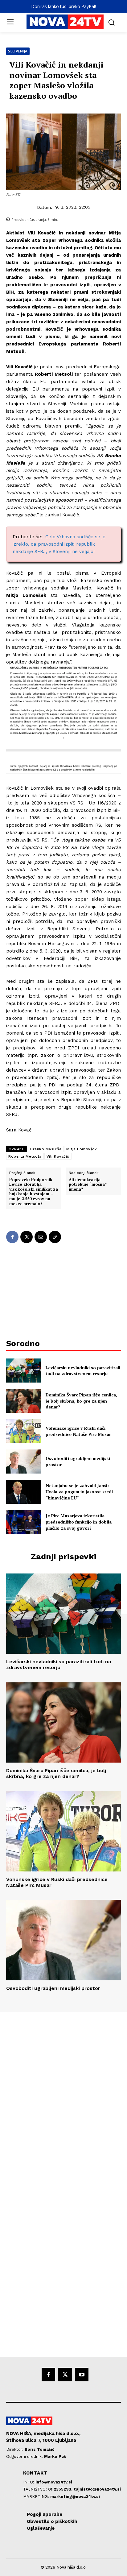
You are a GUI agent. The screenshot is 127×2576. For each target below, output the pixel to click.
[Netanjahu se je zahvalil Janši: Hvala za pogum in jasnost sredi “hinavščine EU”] (23, 1492)
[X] (27, 1237)
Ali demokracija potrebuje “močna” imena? (88, 1185)
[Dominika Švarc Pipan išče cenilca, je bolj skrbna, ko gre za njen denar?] (23, 1401)
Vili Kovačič (58, 1156)
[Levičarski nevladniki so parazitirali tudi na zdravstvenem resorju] (23, 1371)
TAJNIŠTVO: (36, 2489)
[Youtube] (82, 2375)
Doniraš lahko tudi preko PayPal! (63, 6)
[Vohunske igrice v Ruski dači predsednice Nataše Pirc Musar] (23, 1431)
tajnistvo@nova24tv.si (97, 2489)
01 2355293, (61, 2489)
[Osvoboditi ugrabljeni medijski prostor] (23, 1462)
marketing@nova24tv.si (75, 2497)
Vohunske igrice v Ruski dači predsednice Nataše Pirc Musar (78, 1431)
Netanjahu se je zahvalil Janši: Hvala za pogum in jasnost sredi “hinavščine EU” (79, 1491)
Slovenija (18, 51)
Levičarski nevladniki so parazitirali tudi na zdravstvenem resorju (83, 1371)
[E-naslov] (41, 1237)
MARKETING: (37, 2497)
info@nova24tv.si (54, 2482)
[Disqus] (63, 2096)
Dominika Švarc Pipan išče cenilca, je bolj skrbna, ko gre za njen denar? (81, 1401)
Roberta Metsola (25, 1156)
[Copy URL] (55, 1237)
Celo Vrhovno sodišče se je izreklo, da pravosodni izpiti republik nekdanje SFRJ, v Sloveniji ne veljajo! (59, 544)
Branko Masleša (46, 1149)
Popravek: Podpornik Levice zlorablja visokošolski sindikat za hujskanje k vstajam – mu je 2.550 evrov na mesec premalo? (34, 1192)
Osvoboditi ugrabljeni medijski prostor (53, 1988)
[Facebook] (12, 1237)
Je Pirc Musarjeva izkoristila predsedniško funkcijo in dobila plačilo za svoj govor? (79, 1522)
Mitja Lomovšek (82, 1149)
